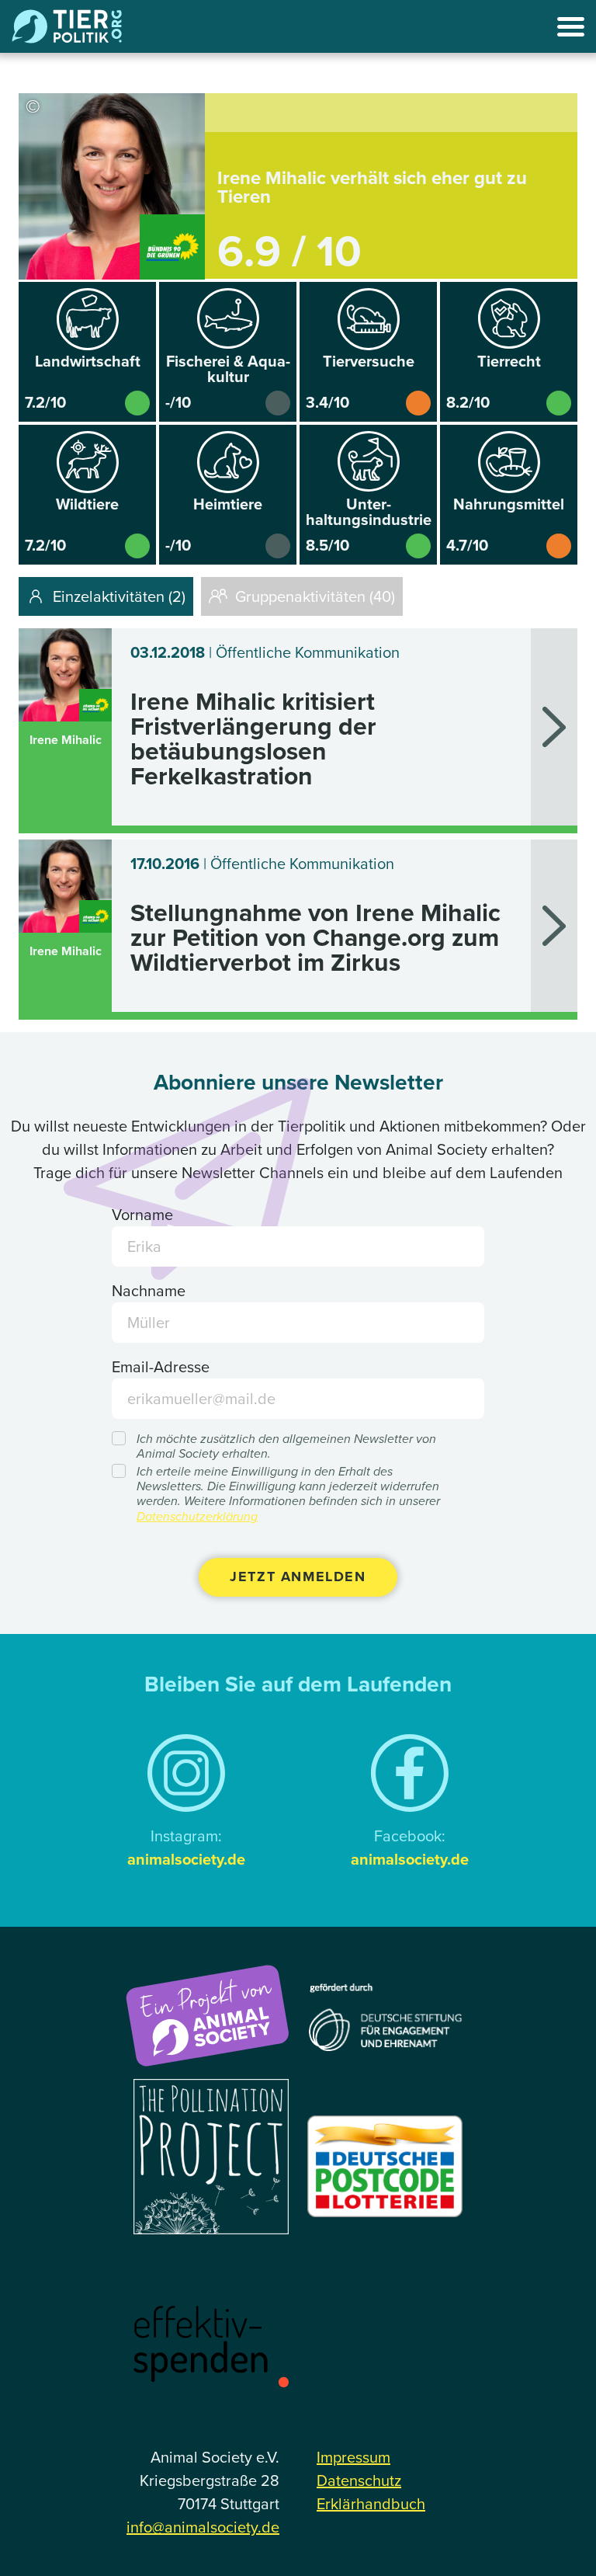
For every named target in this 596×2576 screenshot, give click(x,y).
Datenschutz (359, 2480)
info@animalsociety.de (203, 2527)
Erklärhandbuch (371, 2504)
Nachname (149, 1291)
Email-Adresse (161, 1367)
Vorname (142, 1215)
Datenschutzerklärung (197, 1516)
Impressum (353, 2457)
